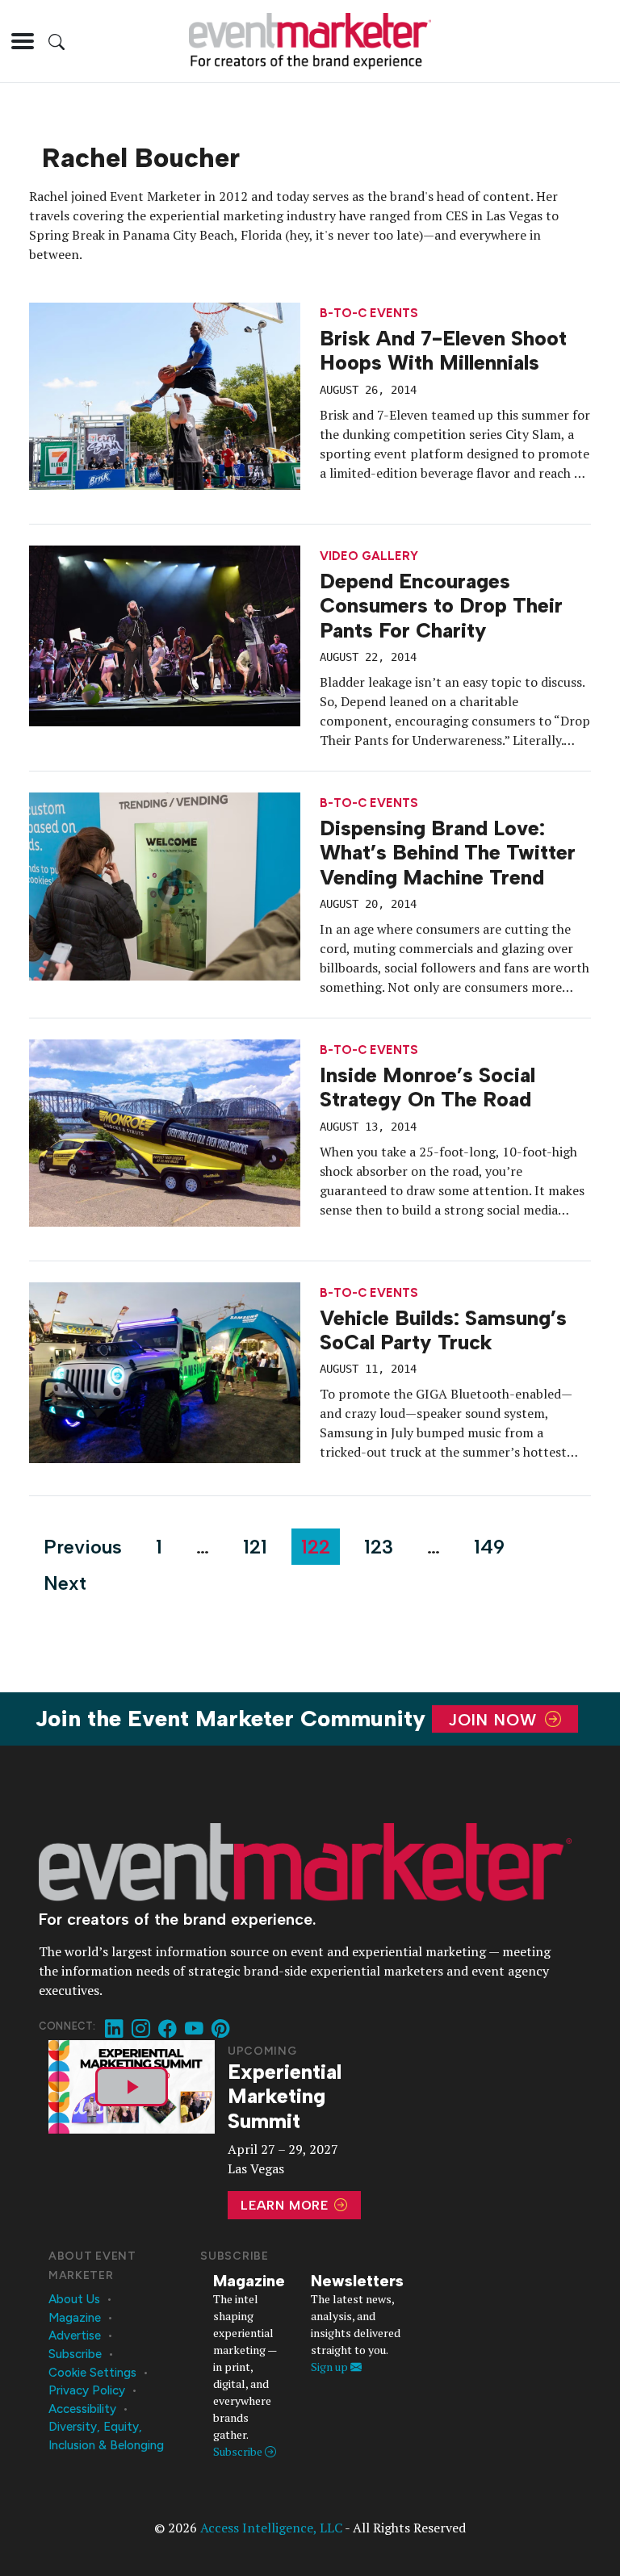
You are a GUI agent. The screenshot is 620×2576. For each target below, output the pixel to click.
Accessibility (82, 2409)
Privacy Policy (87, 2390)
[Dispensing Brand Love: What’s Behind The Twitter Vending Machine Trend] (165, 884)
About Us (74, 2299)
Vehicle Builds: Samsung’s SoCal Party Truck (443, 1330)
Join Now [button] (495, 1719)
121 (255, 1547)
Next (65, 1583)
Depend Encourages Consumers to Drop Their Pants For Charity (441, 606)
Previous (83, 1547)
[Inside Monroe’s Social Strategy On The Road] (165, 1131)
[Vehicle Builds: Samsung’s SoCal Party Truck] (165, 1371)
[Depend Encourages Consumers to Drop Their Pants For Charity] (165, 634)
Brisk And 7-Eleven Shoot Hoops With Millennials (443, 350)
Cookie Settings (92, 2373)
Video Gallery (369, 556)
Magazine (75, 2318)
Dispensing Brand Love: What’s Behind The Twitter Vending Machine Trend (448, 853)
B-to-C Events (369, 314)
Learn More (287, 2205)
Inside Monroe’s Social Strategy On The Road (427, 1087)
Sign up (331, 2367)
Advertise (75, 2336)
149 (489, 1547)
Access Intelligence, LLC (271, 2528)
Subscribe (75, 2354)
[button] (23, 41)
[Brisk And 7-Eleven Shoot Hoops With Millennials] (165, 395)
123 (379, 1547)
